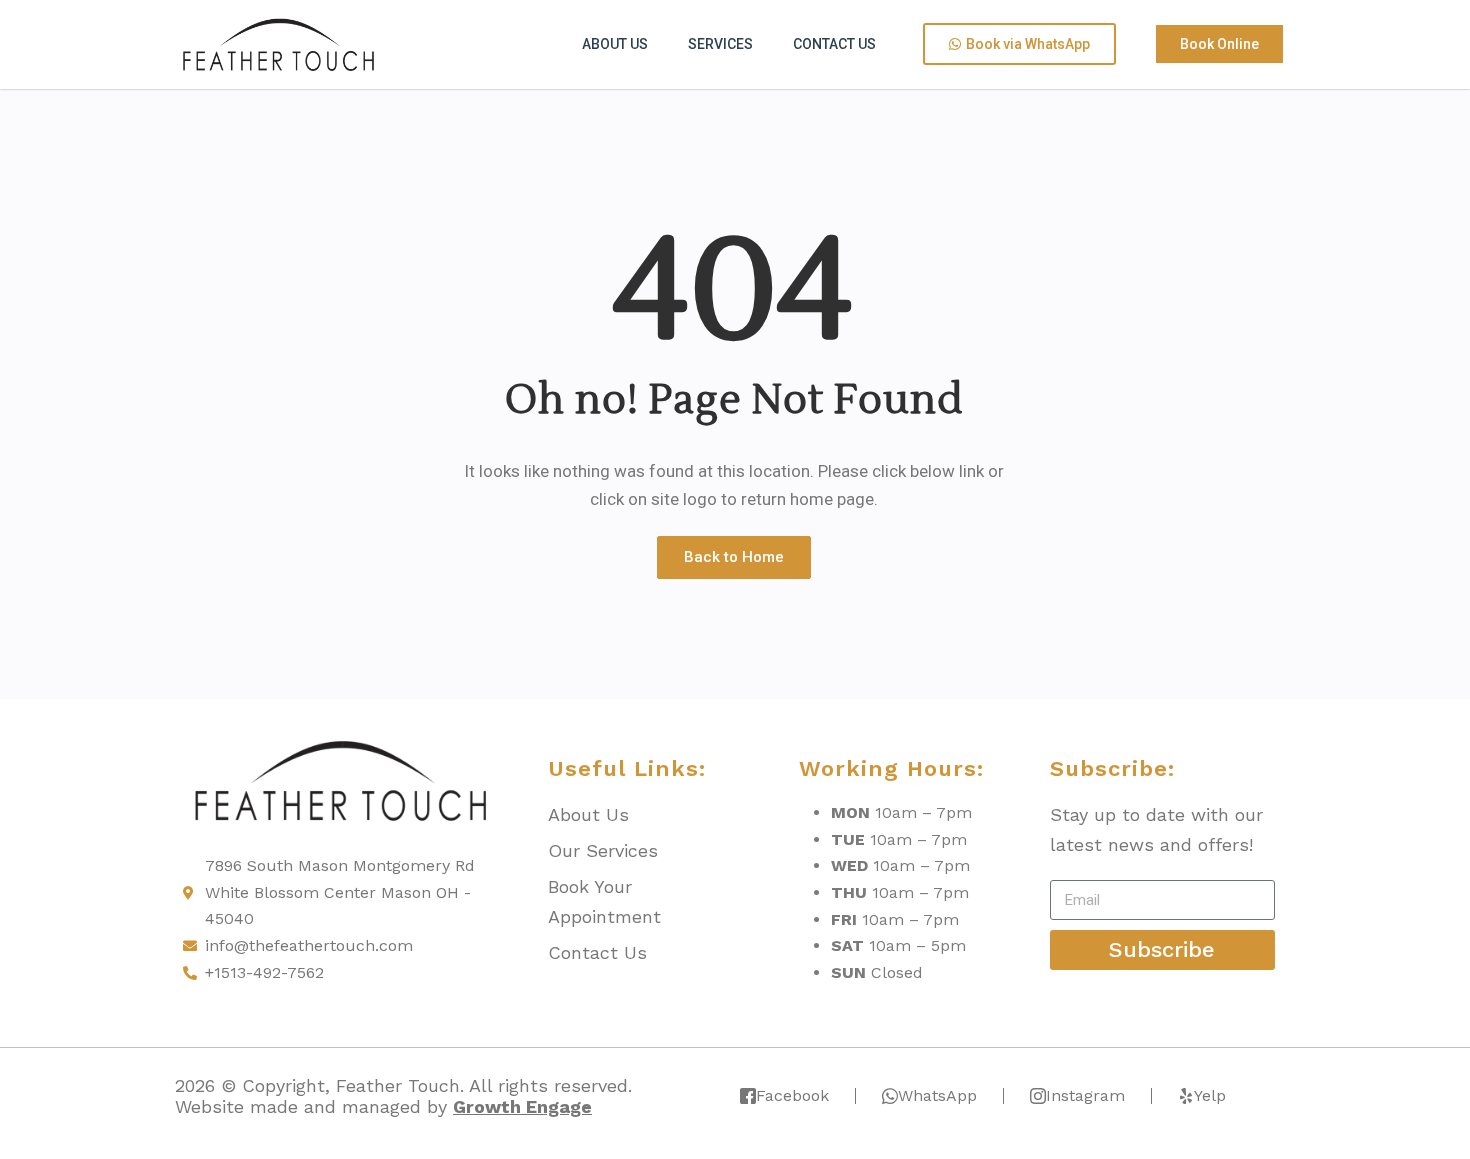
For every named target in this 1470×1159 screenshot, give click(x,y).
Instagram (1085, 1095)
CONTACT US (834, 44)
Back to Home (734, 557)
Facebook (792, 1095)
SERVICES (720, 44)
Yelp (1210, 1095)
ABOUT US (615, 44)
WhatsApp (937, 1095)
